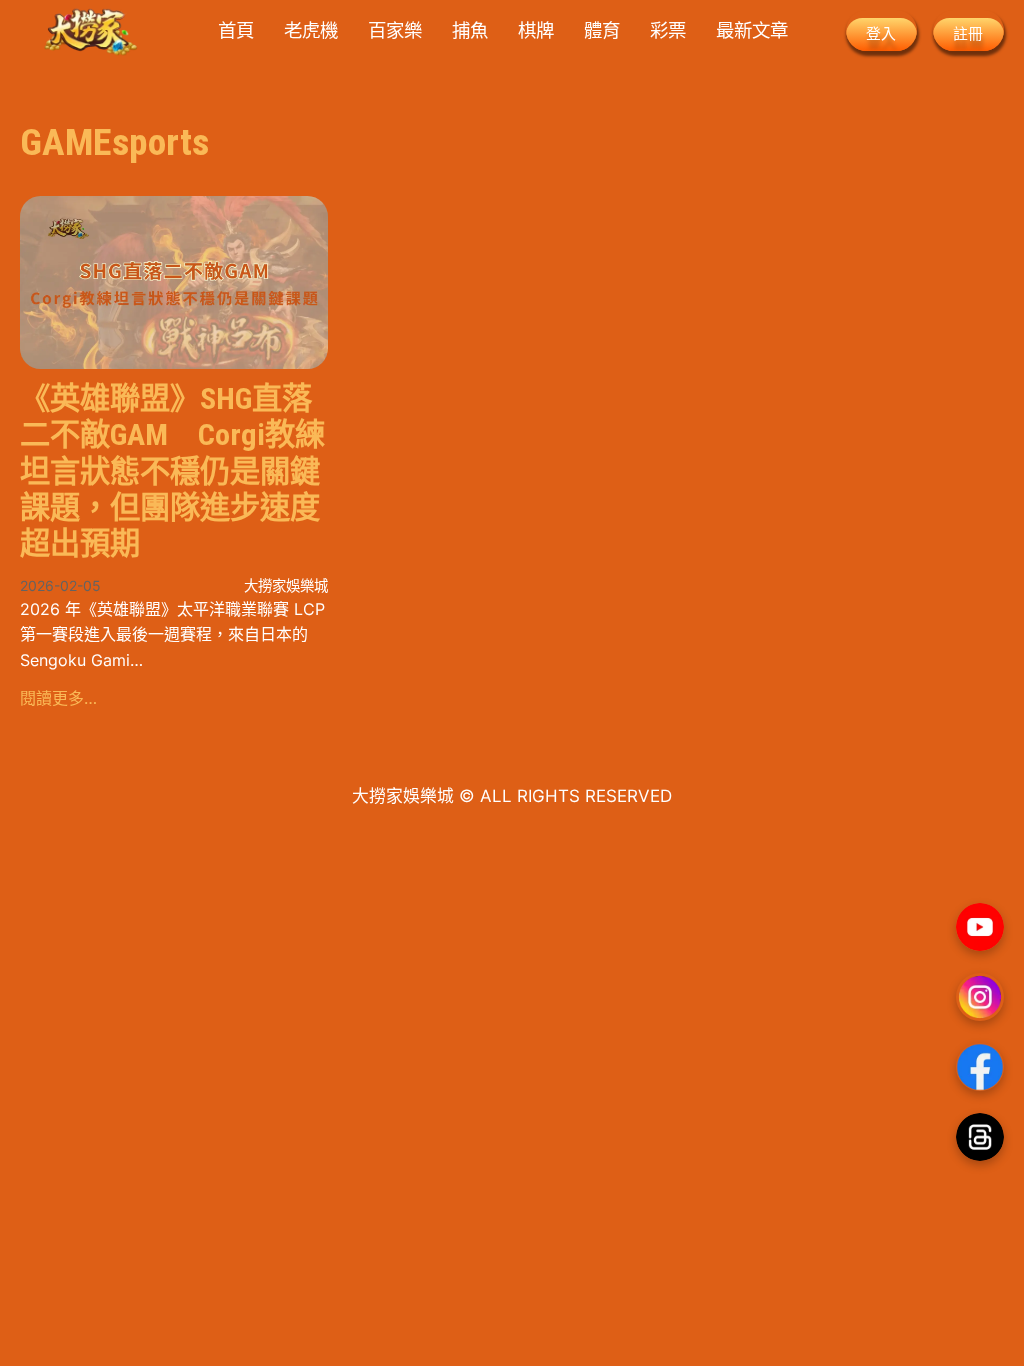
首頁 (236, 30)
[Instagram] (980, 997)
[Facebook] (980, 1067)
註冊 (968, 34)
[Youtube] (980, 927)
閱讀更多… (58, 698)
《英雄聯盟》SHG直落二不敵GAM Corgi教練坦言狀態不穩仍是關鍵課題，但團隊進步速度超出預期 (172, 471)
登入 (881, 34)
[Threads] (980, 1137)
